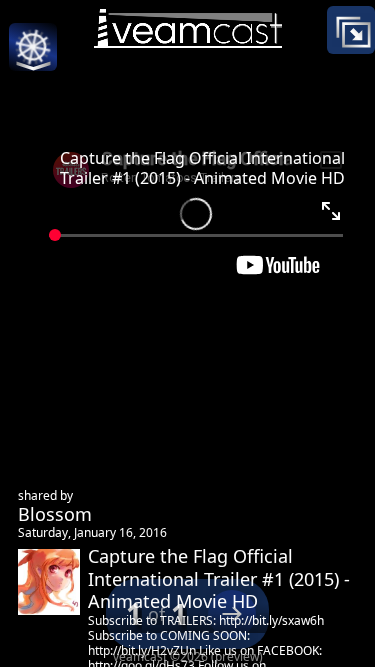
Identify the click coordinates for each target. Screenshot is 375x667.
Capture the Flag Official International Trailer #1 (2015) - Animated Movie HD (202, 168)
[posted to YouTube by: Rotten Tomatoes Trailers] (188, 205)
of (156, 614)
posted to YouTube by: (228, 410)
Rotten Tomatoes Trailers (240, 432)
